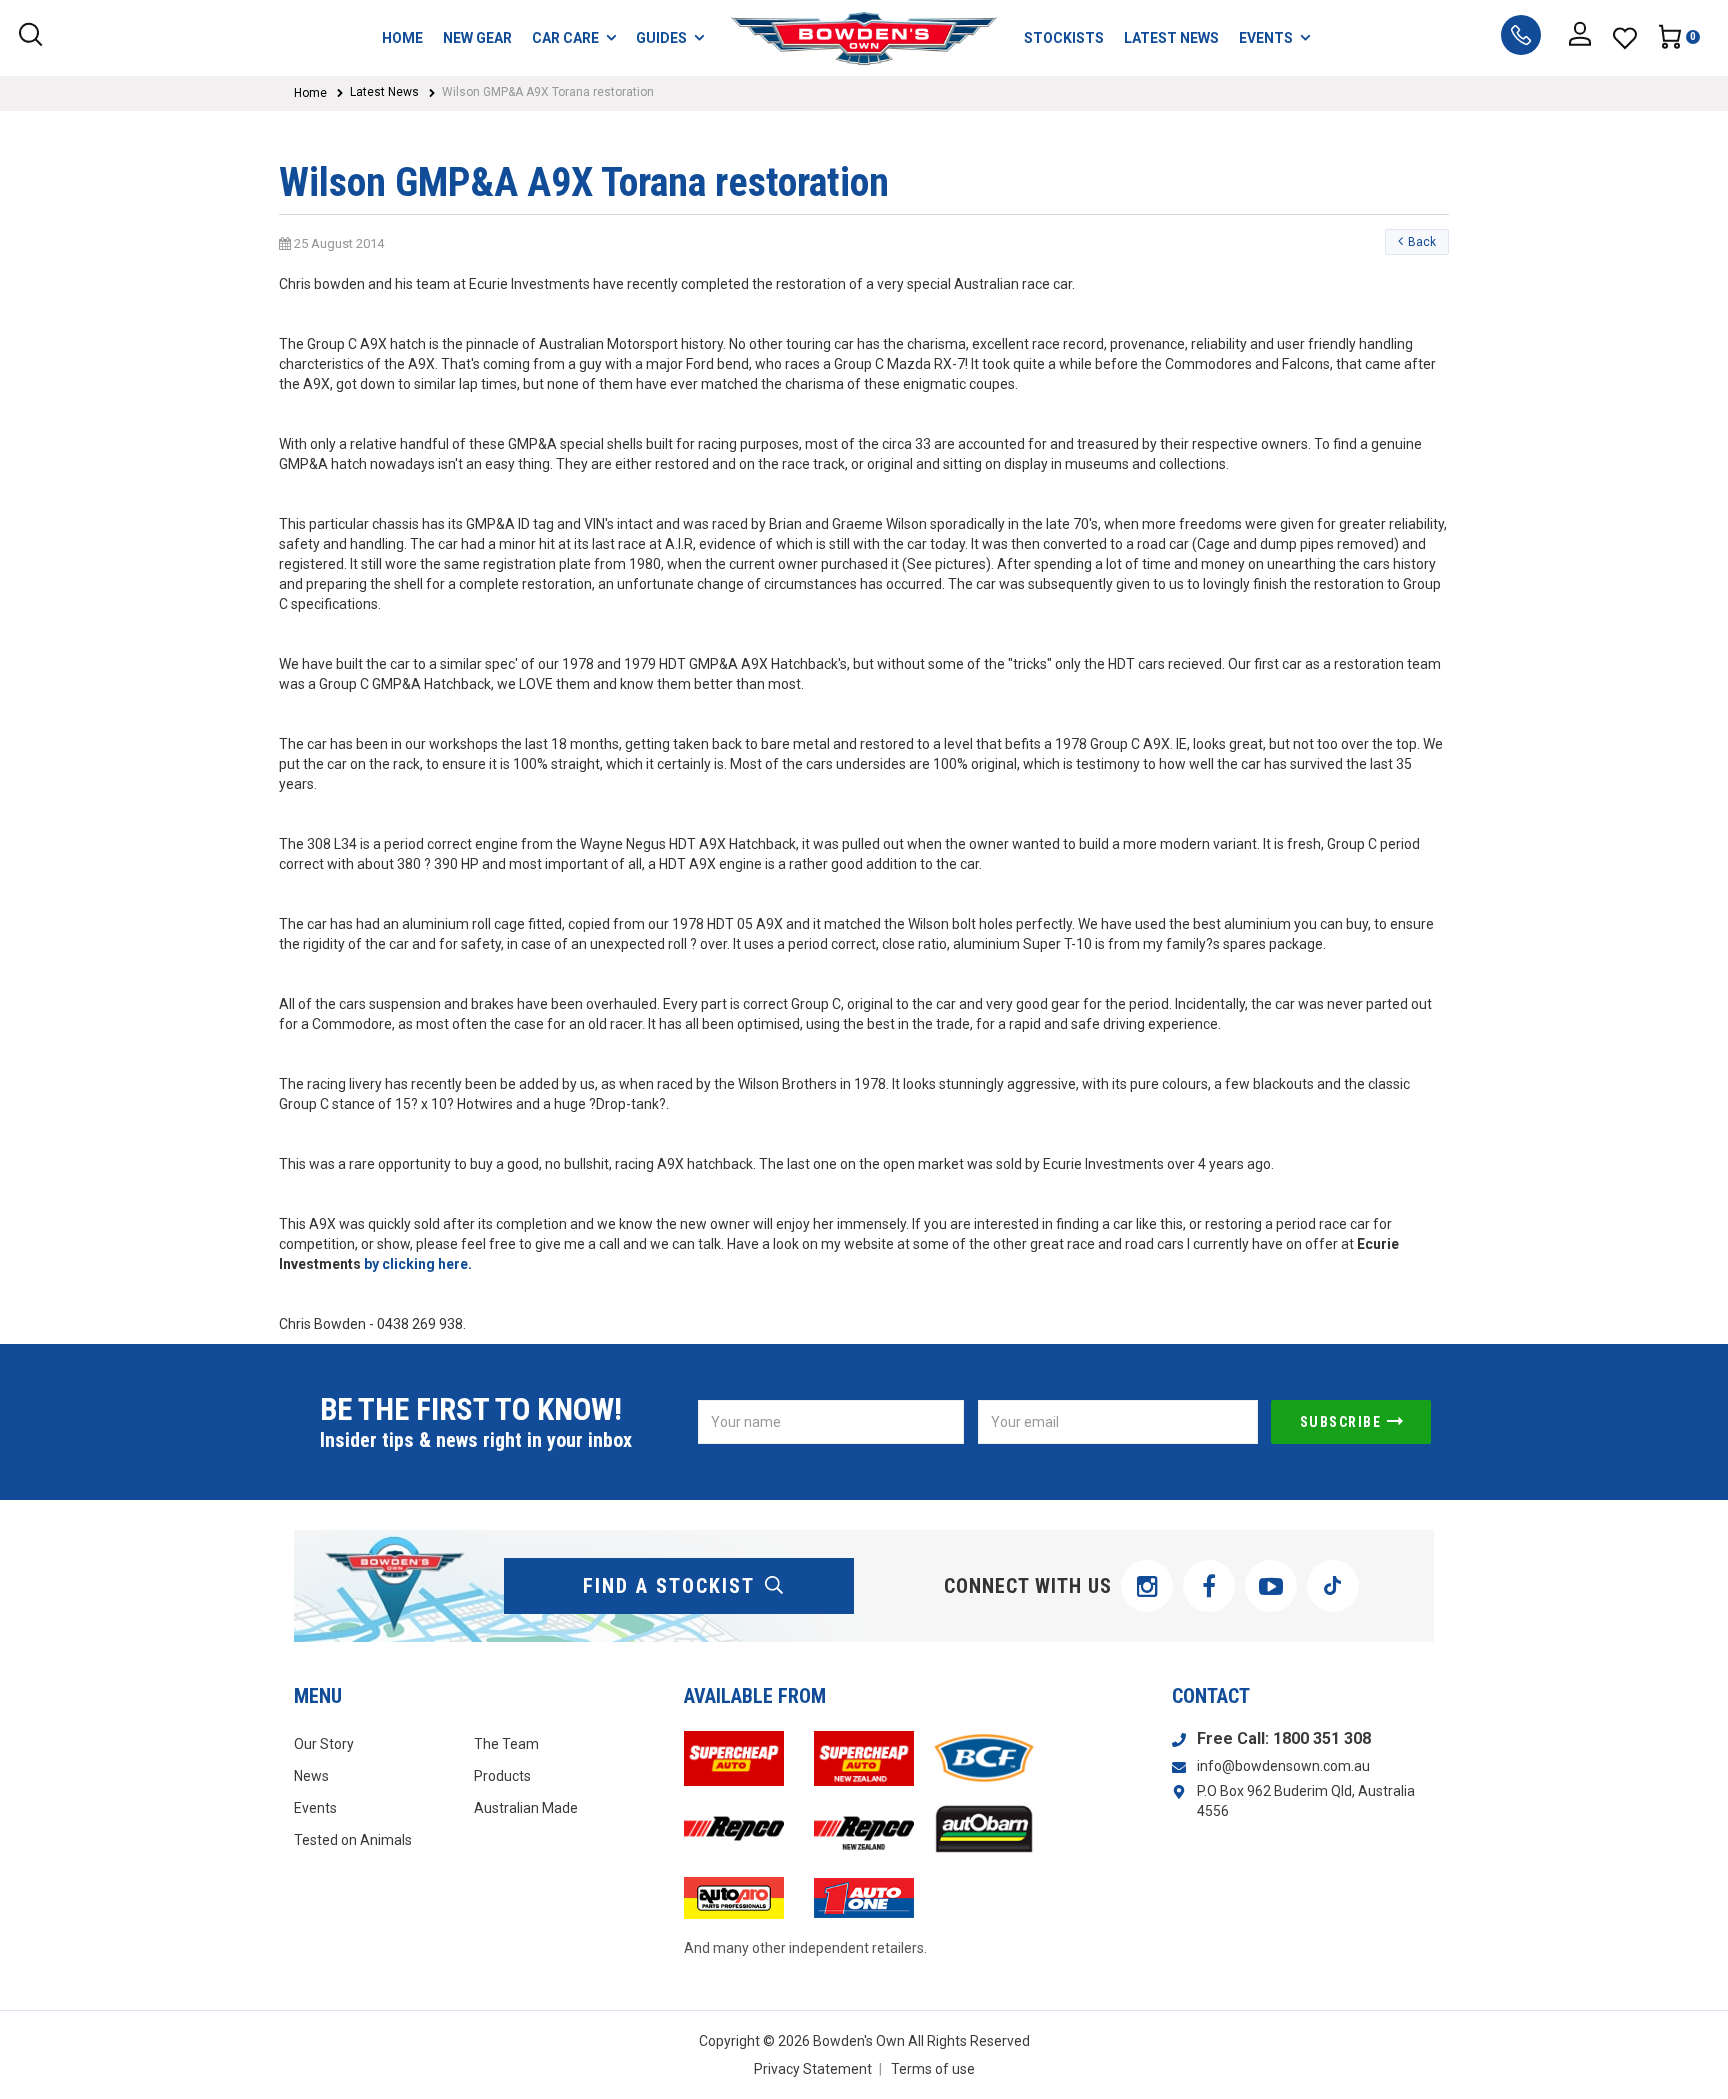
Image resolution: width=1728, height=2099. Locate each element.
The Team (506, 1744)
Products (502, 1776)
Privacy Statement (813, 2069)
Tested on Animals (353, 1840)
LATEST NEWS (1171, 38)
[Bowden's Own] (864, 38)
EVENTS (1266, 38)
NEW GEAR (477, 38)
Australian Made (526, 1808)
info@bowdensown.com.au (1283, 1766)
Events (315, 1808)
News (311, 1776)
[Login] (1580, 38)
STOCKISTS (1064, 38)
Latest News (384, 92)
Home (310, 93)
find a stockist (669, 1586)
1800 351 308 (1322, 1738)
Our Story (324, 1744)
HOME (402, 38)
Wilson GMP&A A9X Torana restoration (548, 92)
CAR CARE (565, 38)
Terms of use (933, 2069)
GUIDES (661, 38)
